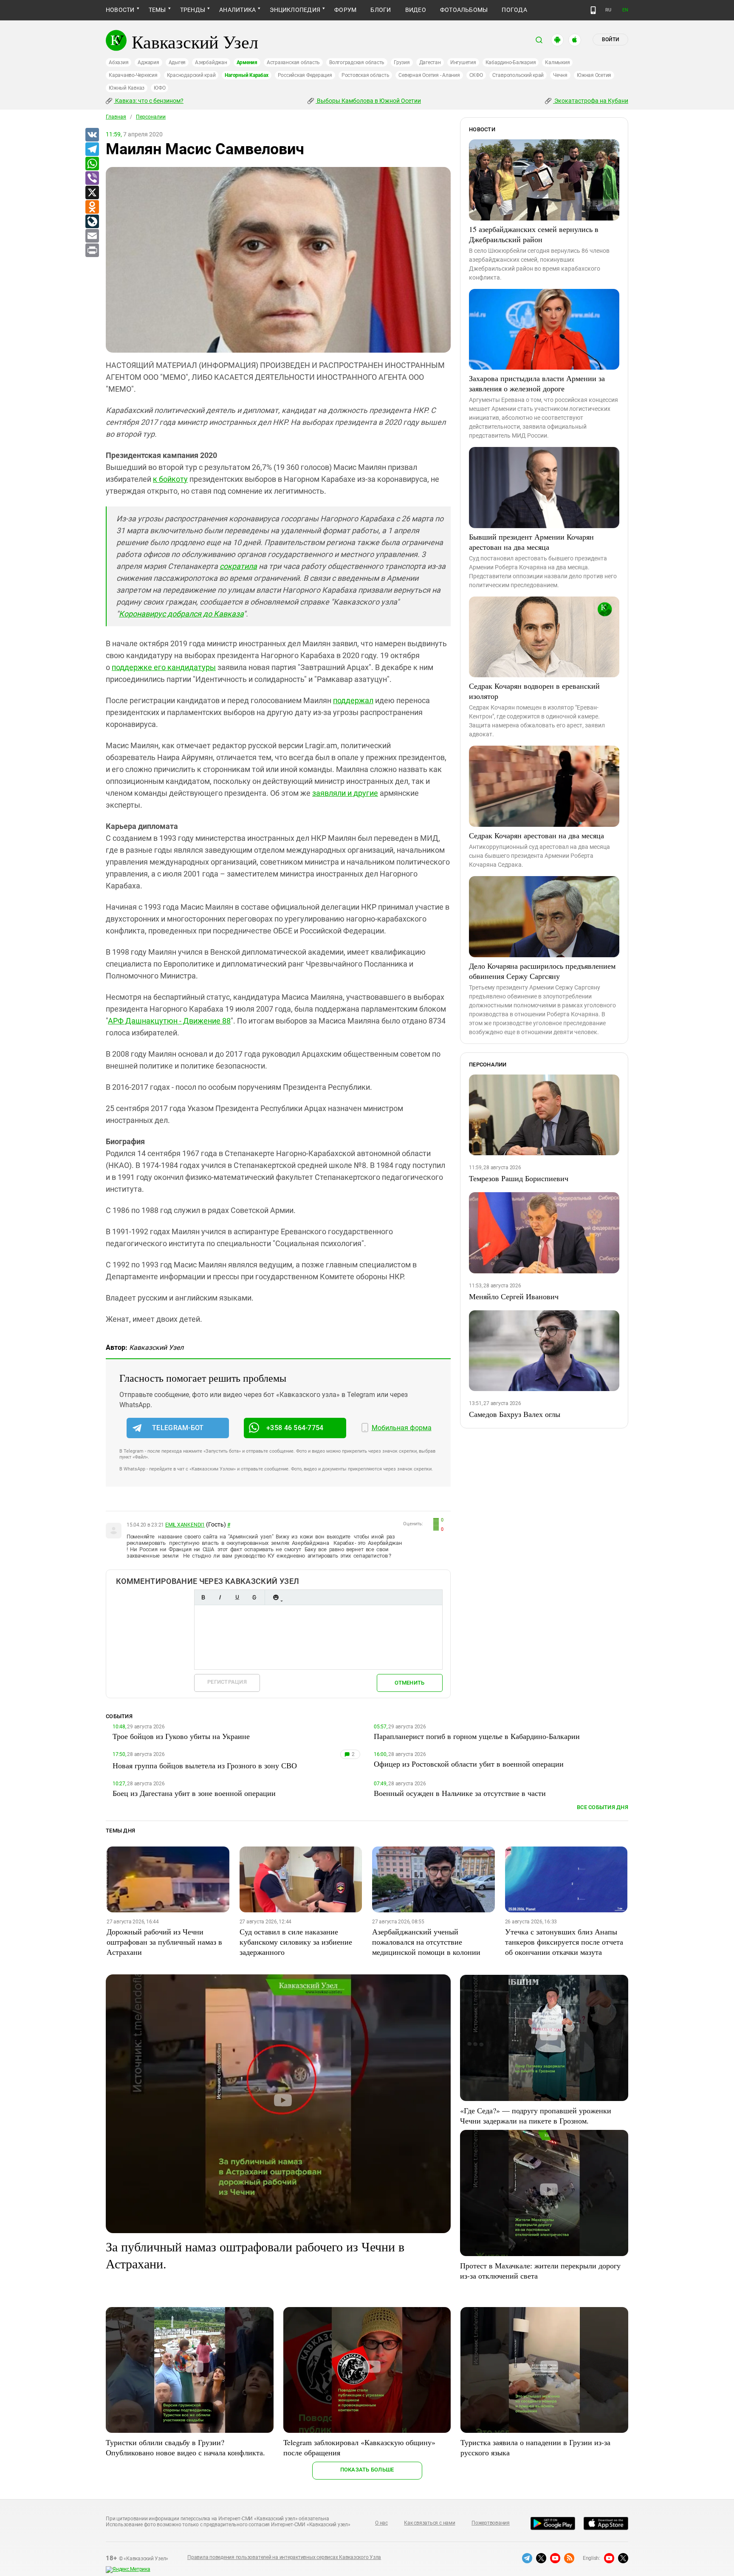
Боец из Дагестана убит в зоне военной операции (194, 1793)
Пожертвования (491, 2523)
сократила (238, 566)
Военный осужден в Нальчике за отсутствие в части (460, 1793)
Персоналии (151, 117)
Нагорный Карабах (246, 75)
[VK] (92, 135)
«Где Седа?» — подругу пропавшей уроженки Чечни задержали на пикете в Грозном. (536, 2115)
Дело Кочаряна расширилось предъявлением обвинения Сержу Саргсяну (542, 971)
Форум (345, 10)
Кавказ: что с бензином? (149, 101)
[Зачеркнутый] (254, 1597)
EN (625, 10)
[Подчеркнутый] (237, 1597)
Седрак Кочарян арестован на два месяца (536, 835)
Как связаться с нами (429, 2523)
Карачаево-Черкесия (133, 75)
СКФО (476, 75)
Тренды (193, 10)
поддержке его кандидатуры (164, 667)
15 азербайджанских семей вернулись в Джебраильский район (534, 234)
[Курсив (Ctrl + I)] (220, 1597)
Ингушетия (463, 62)
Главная (116, 117)
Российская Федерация (305, 75)
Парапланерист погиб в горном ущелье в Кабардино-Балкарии (477, 1736)
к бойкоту (170, 479)
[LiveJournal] (92, 222)
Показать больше (367, 2470)
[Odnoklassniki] (92, 207)
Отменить (409, 1683)
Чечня (560, 75)
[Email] (92, 236)
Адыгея (177, 62)
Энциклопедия (295, 10)
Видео (416, 10)
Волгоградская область (357, 62)
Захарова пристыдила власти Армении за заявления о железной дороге (537, 383)
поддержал (353, 700)
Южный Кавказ (127, 88)
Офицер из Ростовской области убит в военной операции (469, 1764)
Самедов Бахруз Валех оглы (515, 1414)
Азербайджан (211, 62)
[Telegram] (92, 150)
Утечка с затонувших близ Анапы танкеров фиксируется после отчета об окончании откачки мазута (564, 1942)
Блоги (381, 10)
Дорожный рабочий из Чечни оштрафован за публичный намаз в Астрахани (164, 1942)
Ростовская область (366, 75)
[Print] (92, 251)
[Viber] (92, 178)
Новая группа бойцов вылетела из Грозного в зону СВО (205, 1765)
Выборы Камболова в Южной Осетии (368, 101)
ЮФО (160, 88)
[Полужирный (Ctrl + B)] (203, 1597)
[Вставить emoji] (276, 1597)
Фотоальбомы (464, 10)
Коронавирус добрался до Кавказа (181, 614)
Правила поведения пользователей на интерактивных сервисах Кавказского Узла (284, 2557)
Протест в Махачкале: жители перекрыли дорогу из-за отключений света (540, 2271)
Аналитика (237, 10)
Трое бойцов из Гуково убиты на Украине (181, 1736)
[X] (92, 193)
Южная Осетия (594, 75)
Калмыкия (557, 62)
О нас (381, 2523)
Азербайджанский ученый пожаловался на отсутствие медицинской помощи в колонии (426, 1942)
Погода (514, 10)
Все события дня (603, 1807)
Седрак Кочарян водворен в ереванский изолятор (534, 691)
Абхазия (119, 62)
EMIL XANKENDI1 (185, 1525)
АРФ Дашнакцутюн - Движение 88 (169, 1021)
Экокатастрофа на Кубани (591, 101)
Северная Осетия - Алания (429, 75)
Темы (157, 10)
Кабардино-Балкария (511, 62)
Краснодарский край (191, 75)
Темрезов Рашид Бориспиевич (519, 1178)
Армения (247, 62)
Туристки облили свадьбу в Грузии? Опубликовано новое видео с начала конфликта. (185, 2447)
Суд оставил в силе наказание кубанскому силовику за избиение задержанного (296, 1942)
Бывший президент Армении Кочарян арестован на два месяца (531, 542)
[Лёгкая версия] (593, 10)
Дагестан (430, 62)
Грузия (402, 62)
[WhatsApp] (92, 164)
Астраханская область (293, 62)
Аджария (148, 62)
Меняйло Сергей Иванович (514, 1296)
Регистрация (227, 1682)
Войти (610, 40)
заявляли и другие (345, 793)
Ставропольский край (518, 75)
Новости (120, 10)
